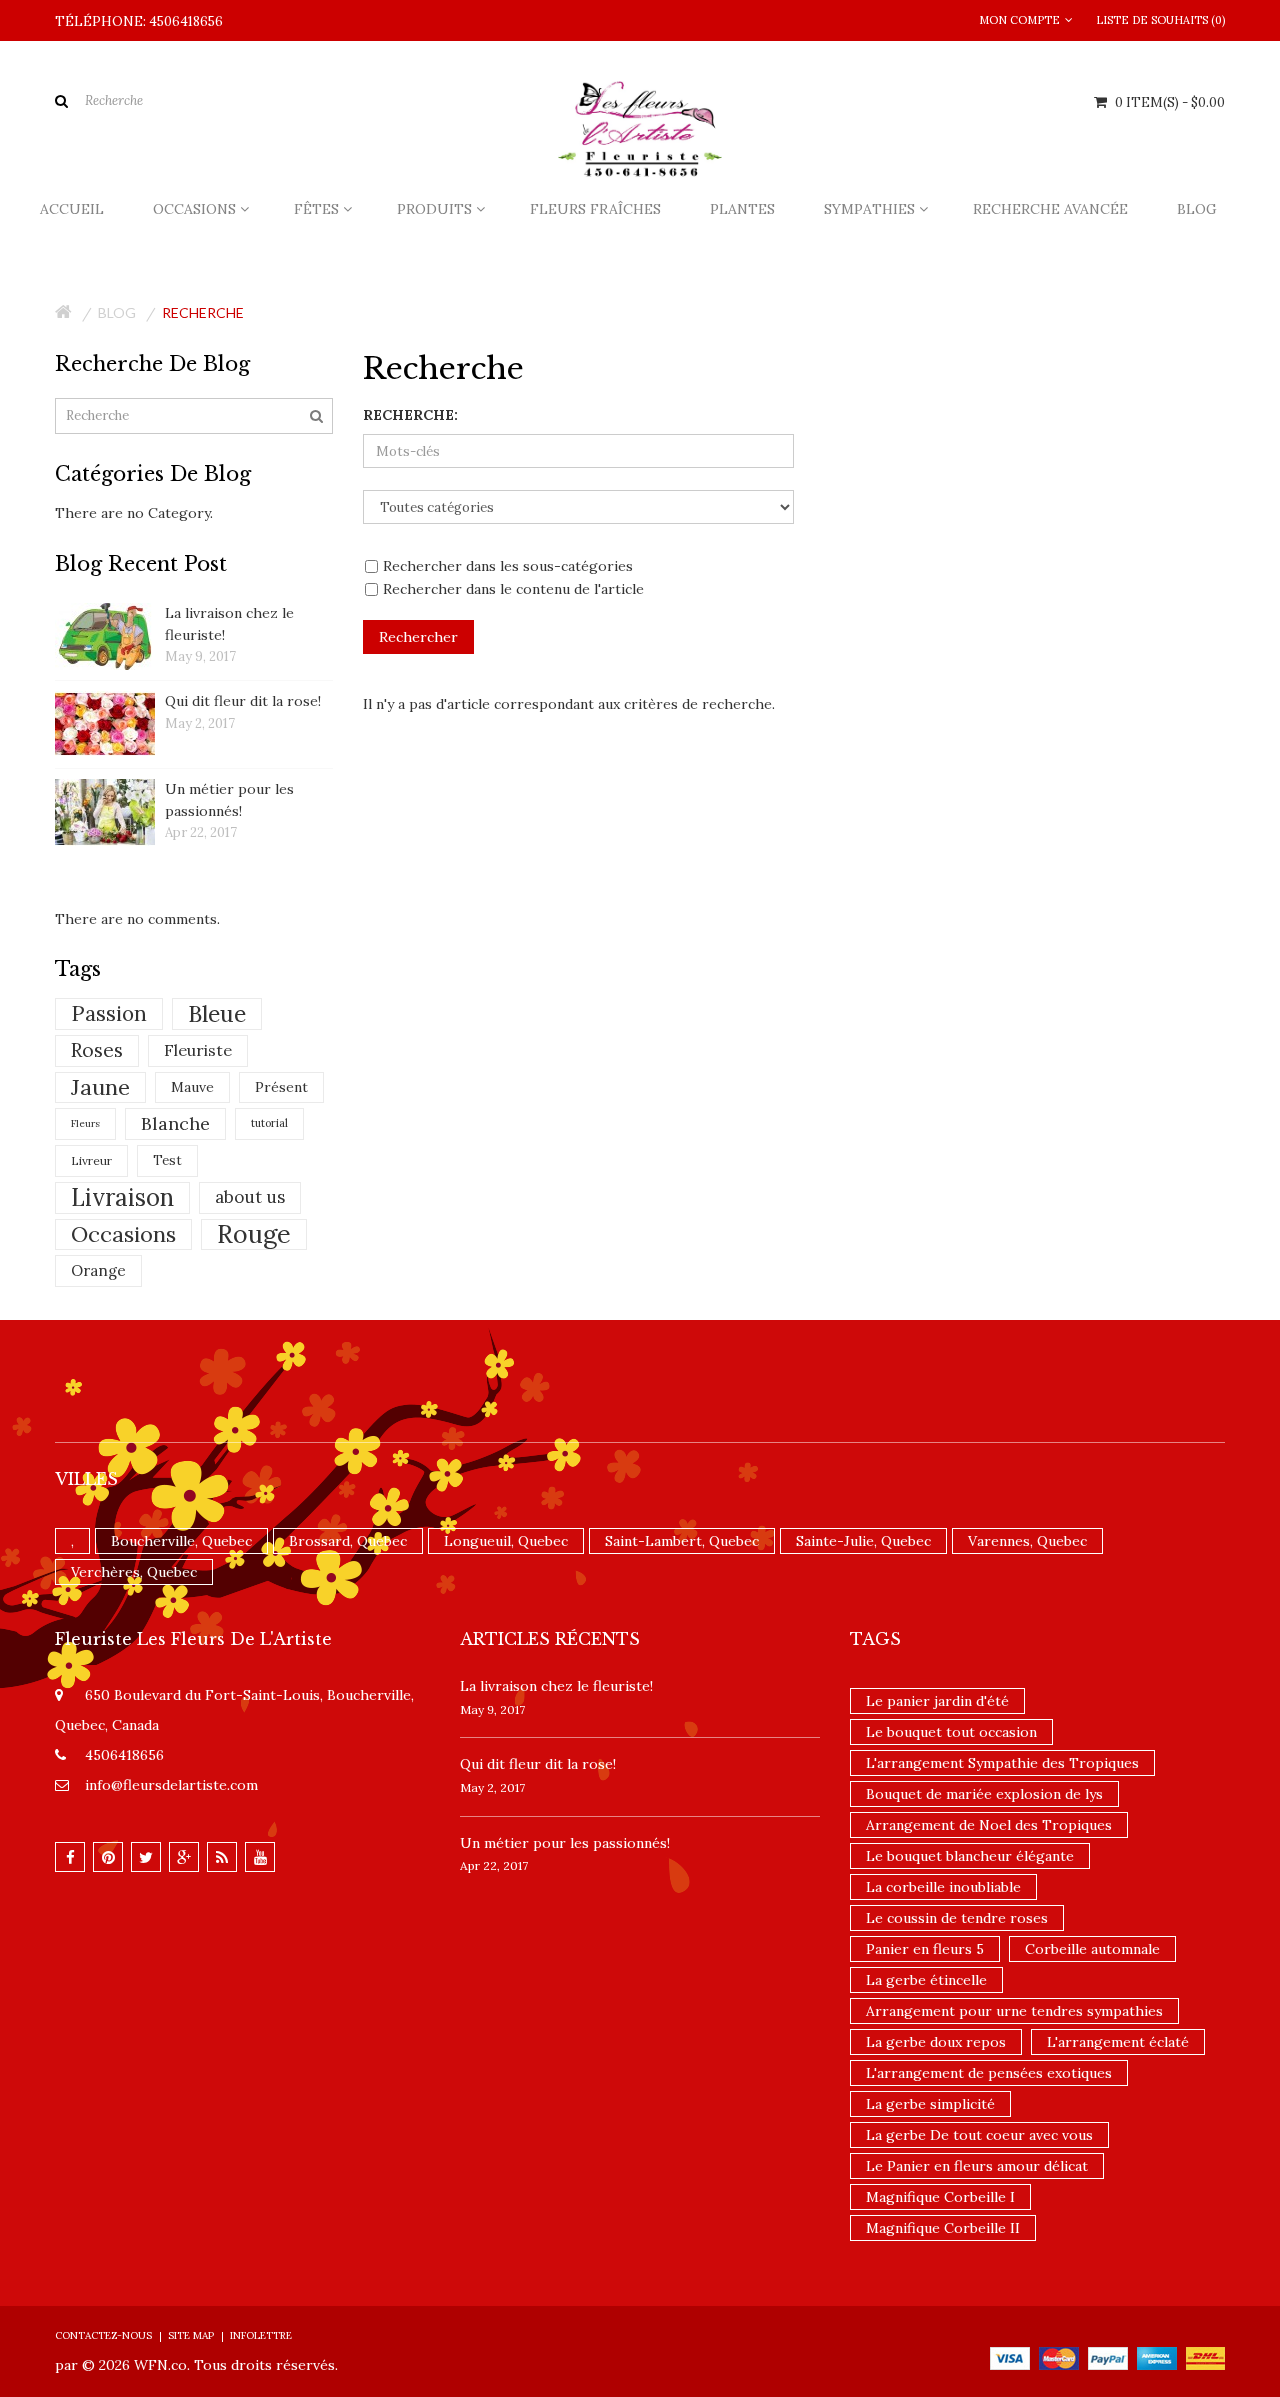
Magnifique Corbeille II (943, 2228)
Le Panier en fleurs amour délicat (977, 2166)
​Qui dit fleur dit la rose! (243, 701)
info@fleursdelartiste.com (171, 1785)
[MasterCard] (1059, 2357)
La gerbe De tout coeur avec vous (979, 2135)
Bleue (217, 1013)
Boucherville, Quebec (181, 1541)
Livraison (122, 1197)
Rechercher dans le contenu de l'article (513, 589)
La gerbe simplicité (930, 2104)
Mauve (192, 1087)
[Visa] (1010, 2357)
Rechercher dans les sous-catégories (508, 566)
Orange (98, 1270)
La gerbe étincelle (926, 1980)
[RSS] (222, 1857)
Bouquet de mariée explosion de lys (984, 1794)
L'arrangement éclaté (1118, 2042)
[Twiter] (146, 1857)
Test (167, 1160)
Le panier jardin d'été (937, 1701)
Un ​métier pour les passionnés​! (565, 1843)
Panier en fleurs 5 (925, 1949)
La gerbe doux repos (936, 2042)
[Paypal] (1108, 2357)
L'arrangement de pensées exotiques (989, 2073)
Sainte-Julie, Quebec (863, 1541)
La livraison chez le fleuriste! (556, 1686)
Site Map (191, 2335)
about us (250, 1197)
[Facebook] (70, 1857)
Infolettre (261, 2335)
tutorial (269, 1123)
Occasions (123, 1234)
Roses (97, 1050)
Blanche (175, 1123)
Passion (109, 1013)
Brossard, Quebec (348, 1541)
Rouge (254, 1234)
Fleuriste (198, 1050)
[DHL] (1205, 2357)
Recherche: (410, 415)
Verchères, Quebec (134, 1572)
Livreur (91, 1160)
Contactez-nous (103, 2335)
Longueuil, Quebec (506, 1541)
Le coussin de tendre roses (957, 1918)
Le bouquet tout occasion (951, 1732)
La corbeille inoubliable (943, 1887)
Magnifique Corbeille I (940, 2197)
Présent (281, 1087)
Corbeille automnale (1092, 1949)
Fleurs (85, 1123)
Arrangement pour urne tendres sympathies (1014, 2011)
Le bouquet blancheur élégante (970, 1856)
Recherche (203, 312)
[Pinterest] (108, 1857)
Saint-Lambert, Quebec (682, 1541)
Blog (117, 312)
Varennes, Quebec (1027, 1541)
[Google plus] (184, 1857)
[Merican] (1157, 2357)
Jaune (100, 1087)
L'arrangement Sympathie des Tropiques (1002, 1763)
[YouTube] (260, 1857)
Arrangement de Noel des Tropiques (989, 1825)
